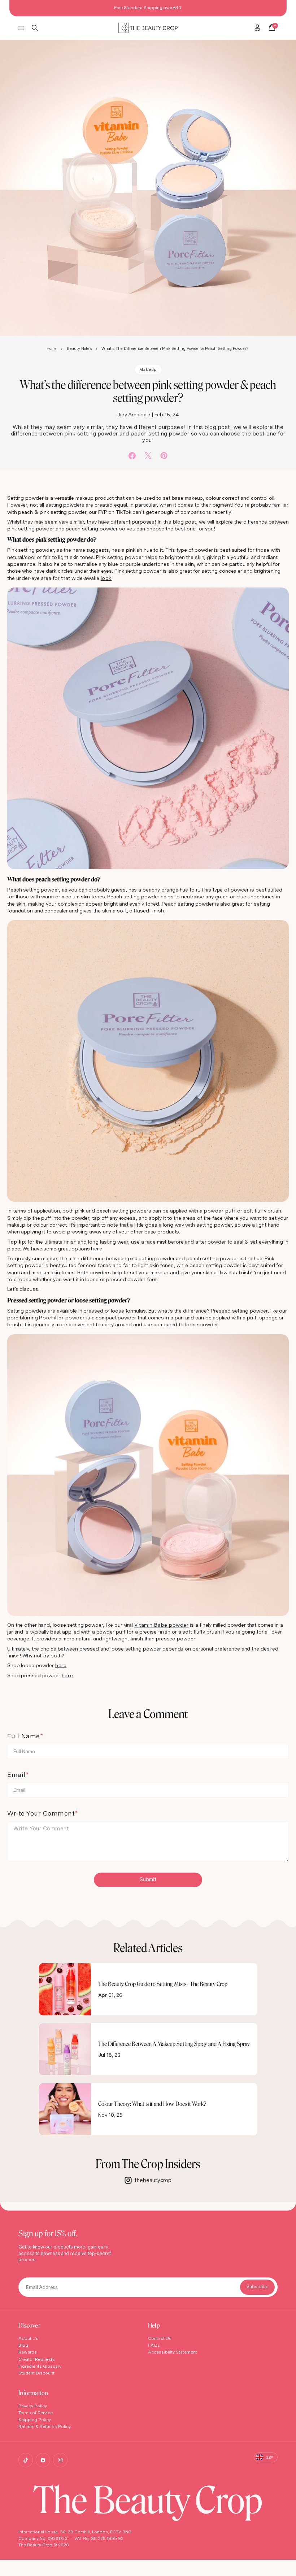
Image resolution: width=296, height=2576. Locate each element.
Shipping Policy (35, 2419)
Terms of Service (36, 2413)
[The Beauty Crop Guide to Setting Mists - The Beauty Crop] (65, 1989)
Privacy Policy (33, 2406)
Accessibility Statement (173, 2352)
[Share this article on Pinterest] (164, 456)
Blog (23, 2345)
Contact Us (160, 2338)
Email (16, 1775)
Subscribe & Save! (189, 7)
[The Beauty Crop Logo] (148, 28)
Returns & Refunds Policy (45, 2426)
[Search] (35, 28)
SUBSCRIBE (257, 2287)
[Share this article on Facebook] (132, 456)
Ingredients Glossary (40, 2366)
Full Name (24, 1736)
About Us (28, 2338)
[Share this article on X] (148, 456)
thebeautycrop (153, 2180)
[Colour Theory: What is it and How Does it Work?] (65, 2109)
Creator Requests (37, 2359)
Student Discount (36, 2373)
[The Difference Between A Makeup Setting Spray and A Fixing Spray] (65, 2049)
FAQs (154, 2345)
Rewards (28, 2352)
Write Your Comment (41, 1813)
